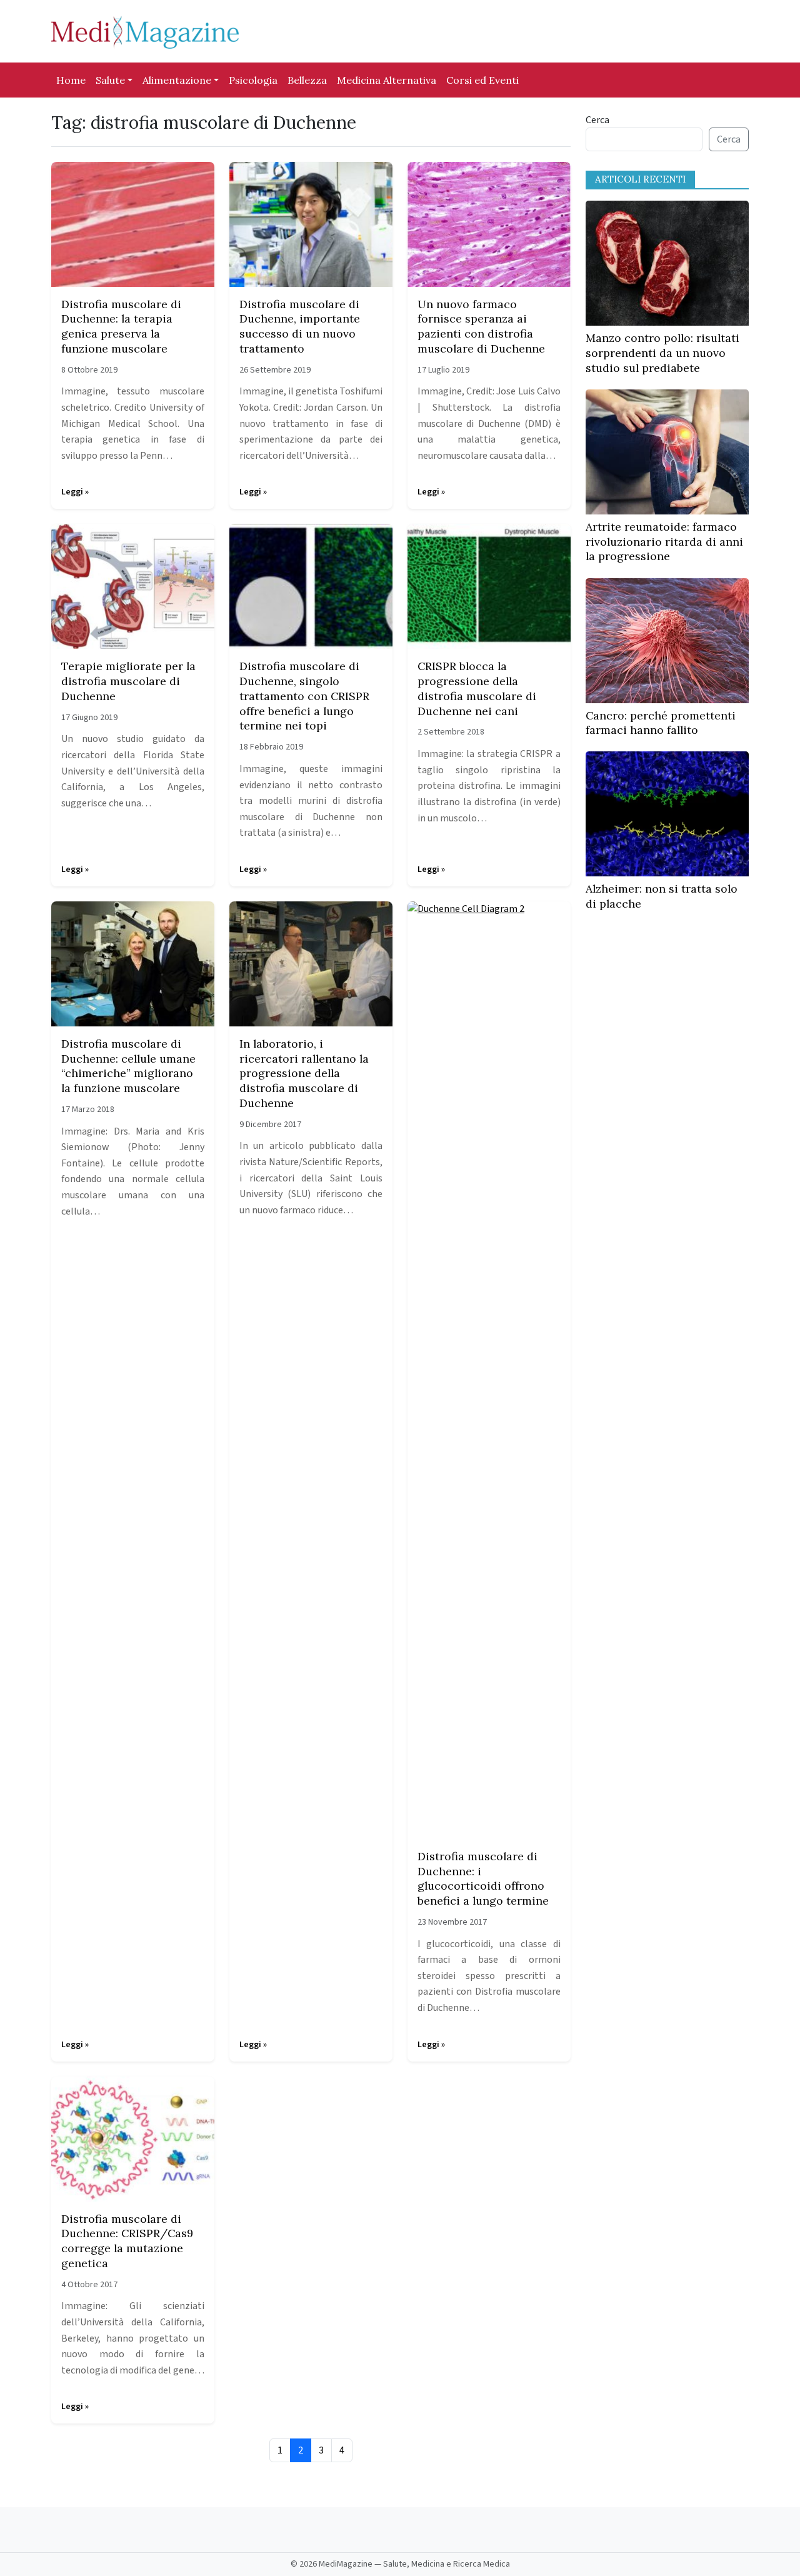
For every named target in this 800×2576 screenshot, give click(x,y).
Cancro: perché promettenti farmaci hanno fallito (661, 723)
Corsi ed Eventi (482, 80)
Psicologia (253, 80)
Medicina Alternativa (387, 80)
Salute (110, 80)
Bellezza (307, 80)
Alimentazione (177, 80)
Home (71, 80)
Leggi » (75, 492)
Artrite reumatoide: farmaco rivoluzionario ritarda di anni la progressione (664, 542)
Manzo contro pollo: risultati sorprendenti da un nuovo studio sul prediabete (662, 353)
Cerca (597, 120)
